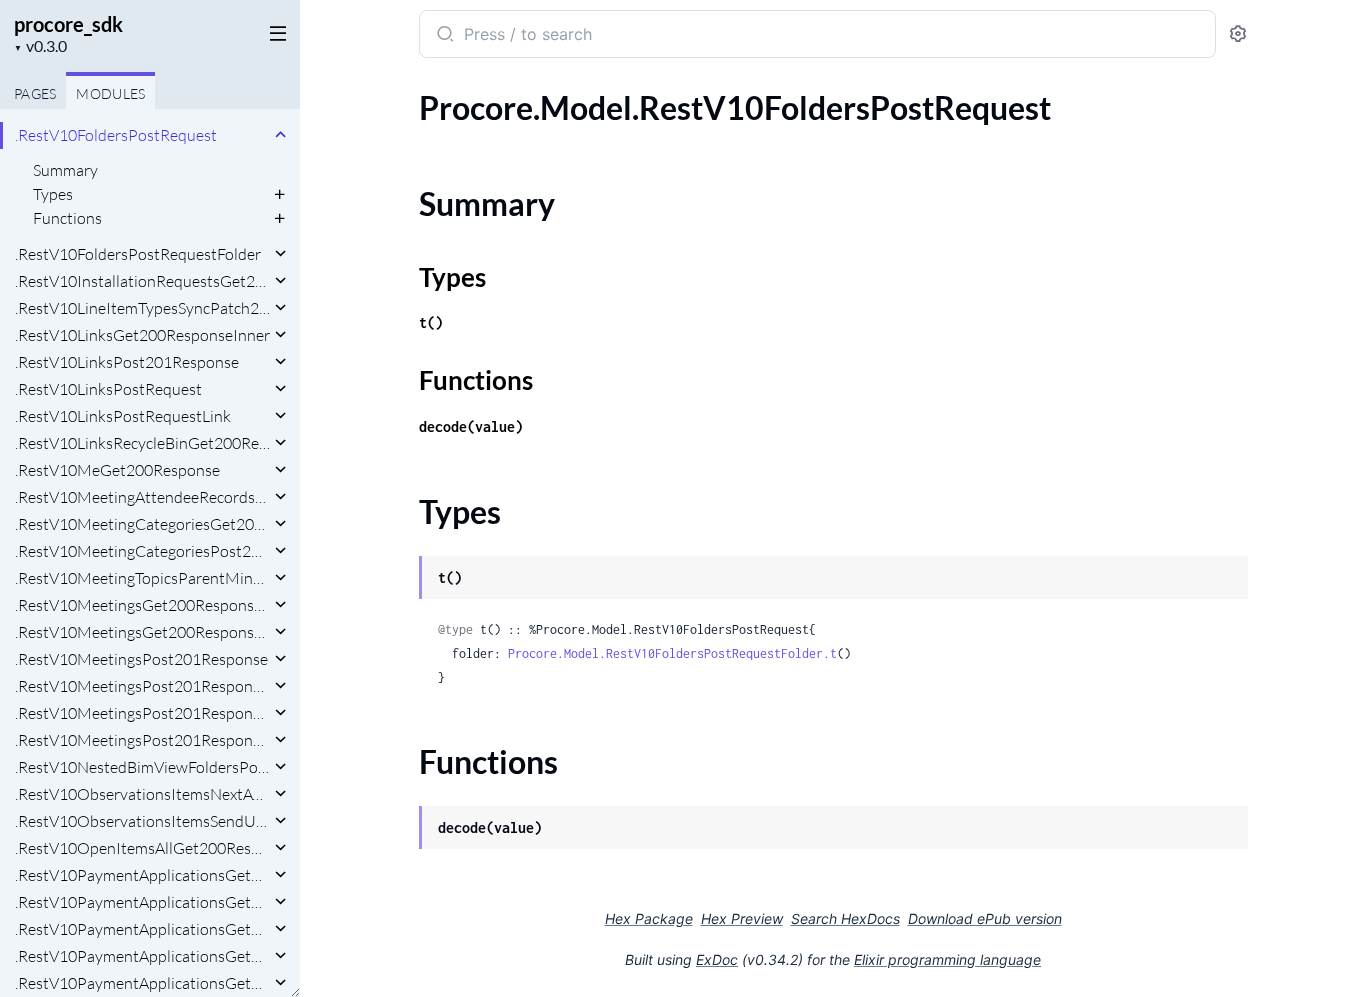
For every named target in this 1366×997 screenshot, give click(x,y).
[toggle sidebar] (274, 32)
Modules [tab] (110, 93)
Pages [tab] (35, 93)
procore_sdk (68, 24)
